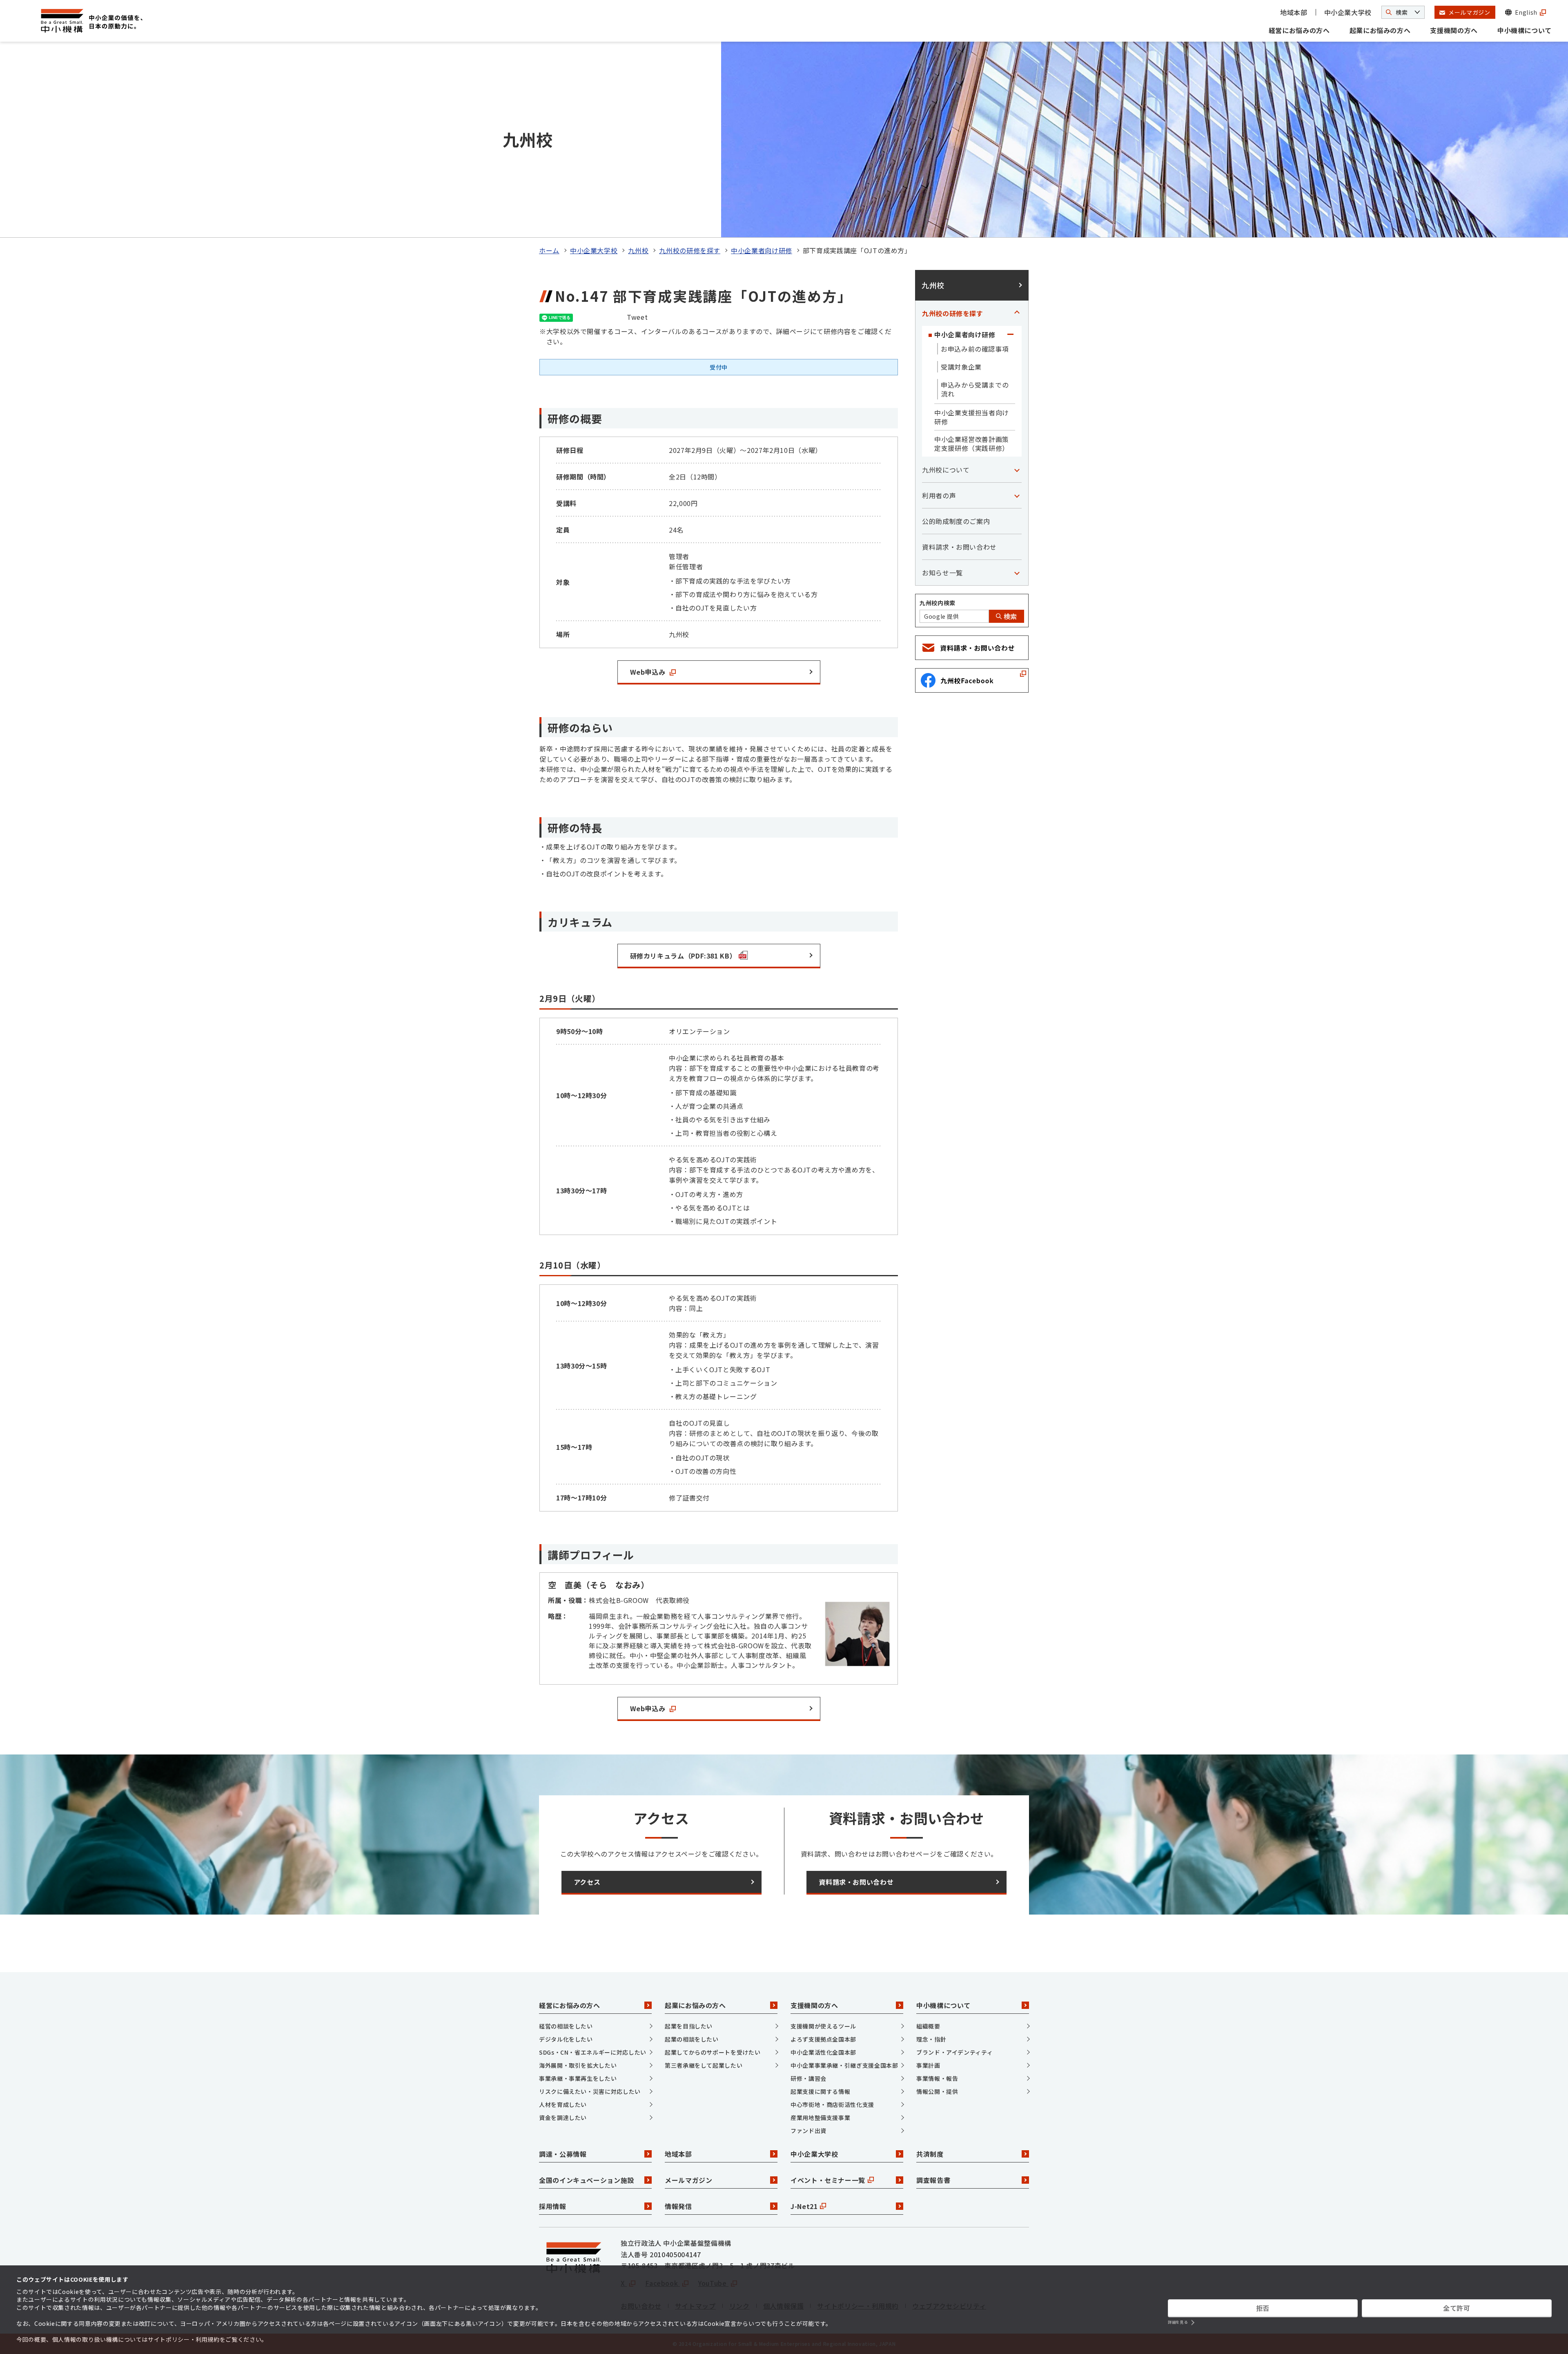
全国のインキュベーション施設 (587, 2180)
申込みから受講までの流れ (975, 389)
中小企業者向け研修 (762, 250)
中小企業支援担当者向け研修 (972, 417)
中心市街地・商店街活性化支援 (832, 2104)
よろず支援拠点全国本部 (823, 2039)
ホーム (549, 250)
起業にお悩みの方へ (1380, 30)
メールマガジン (688, 2180)
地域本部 (1294, 12)
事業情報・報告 (937, 2078)
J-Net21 (804, 2206)
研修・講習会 (808, 2078)
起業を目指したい (689, 2026)
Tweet (637, 317)
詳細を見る (1178, 2322)
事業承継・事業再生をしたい (578, 2078)
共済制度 (930, 2154)
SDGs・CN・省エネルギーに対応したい (593, 2052)
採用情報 (553, 2206)
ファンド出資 (808, 2131)
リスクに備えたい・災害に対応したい (590, 2091)
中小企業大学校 (1348, 12)
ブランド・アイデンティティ (954, 2052)
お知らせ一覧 (942, 573)
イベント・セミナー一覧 (828, 2180)
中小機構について (1525, 30)
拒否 (1263, 2308)
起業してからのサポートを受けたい (713, 2052)
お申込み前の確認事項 (975, 349)
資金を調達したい (563, 2118)
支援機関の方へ (1454, 30)
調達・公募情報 (563, 2154)
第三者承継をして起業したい (704, 2065)
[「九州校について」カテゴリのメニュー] (1017, 470)
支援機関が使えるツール (823, 2026)
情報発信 (678, 2206)
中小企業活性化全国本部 (823, 2052)
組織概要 (928, 2026)
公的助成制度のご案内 (956, 521)
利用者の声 (939, 495)
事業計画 (928, 2065)
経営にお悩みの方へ (1299, 30)
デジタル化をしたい (566, 2039)
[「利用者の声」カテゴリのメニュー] (1017, 495)
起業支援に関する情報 (820, 2091)
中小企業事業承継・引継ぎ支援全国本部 (844, 2065)
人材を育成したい (563, 2104)
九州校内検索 (938, 603)
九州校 (638, 250)
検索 (1009, 616)
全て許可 (1457, 2308)
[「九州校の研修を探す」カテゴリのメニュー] (1017, 313)
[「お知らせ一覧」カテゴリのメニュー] (1017, 573)
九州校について (946, 470)
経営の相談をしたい (566, 2026)
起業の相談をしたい (692, 2039)
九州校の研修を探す (690, 250)
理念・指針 (931, 2039)
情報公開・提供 (937, 2091)
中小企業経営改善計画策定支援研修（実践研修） (972, 444)
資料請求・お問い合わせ (959, 547)
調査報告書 (933, 2180)
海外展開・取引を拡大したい (578, 2065)
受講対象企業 (961, 367)
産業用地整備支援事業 (820, 2118)
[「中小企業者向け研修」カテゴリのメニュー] (1010, 334)
